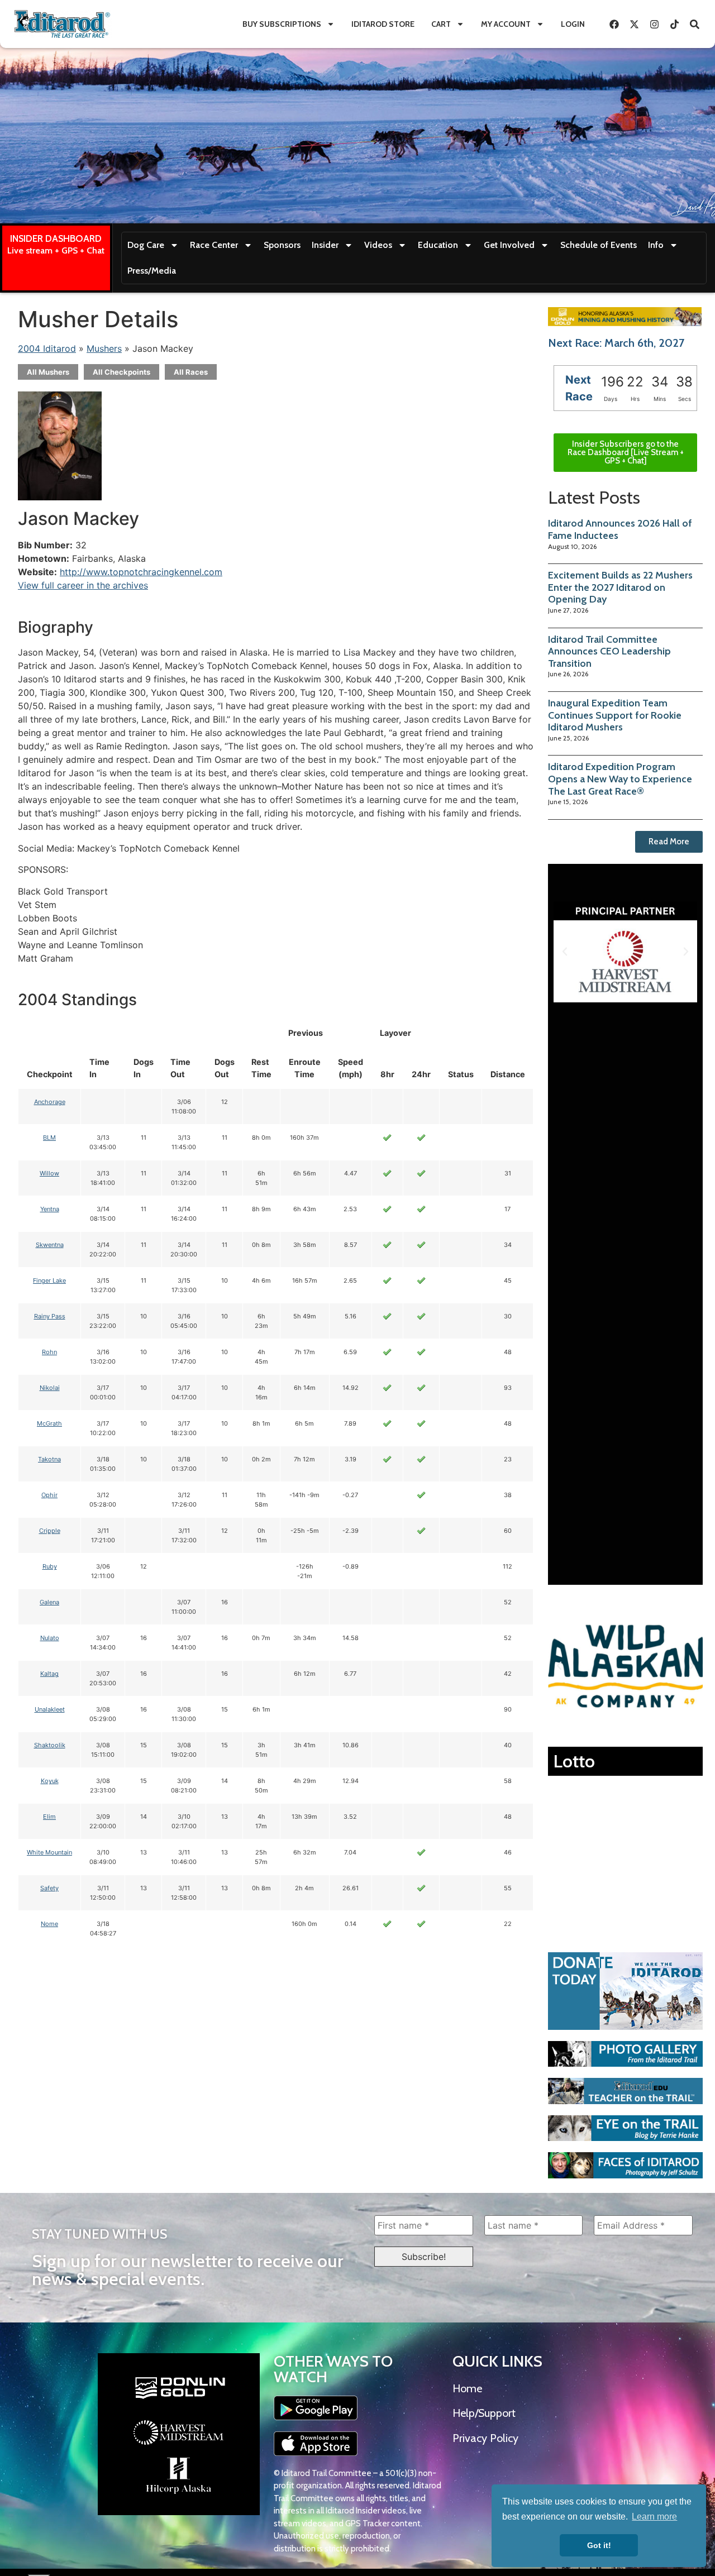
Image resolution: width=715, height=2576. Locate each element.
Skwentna (50, 1245)
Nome (49, 1924)
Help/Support (484, 2413)
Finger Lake (49, 1280)
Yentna (50, 1209)
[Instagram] (654, 24)
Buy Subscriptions (282, 24)
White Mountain (49, 1852)
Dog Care (146, 245)
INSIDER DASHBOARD (56, 238)
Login (573, 24)
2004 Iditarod (47, 348)
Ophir (49, 1495)
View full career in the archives (83, 585)
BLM (49, 1138)
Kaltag (49, 1674)
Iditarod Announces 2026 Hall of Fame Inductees (620, 529)
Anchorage (50, 1102)
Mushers (104, 348)
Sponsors (282, 245)
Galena (49, 1602)
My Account (506, 24)
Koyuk (50, 1781)
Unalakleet (50, 1709)
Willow (49, 1173)
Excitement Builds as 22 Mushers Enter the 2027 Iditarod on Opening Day (620, 587)
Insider (325, 245)
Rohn (49, 1352)
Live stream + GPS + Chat (56, 250)
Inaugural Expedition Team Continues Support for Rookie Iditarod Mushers (615, 715)
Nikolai (50, 1388)
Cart (441, 24)
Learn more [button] (654, 2517)
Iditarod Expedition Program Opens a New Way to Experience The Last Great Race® (620, 779)
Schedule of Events (599, 245)
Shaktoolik (50, 1745)
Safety (49, 1888)
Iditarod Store (383, 24)
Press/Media (152, 271)
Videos (378, 245)
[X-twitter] (634, 24)
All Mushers (48, 372)
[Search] (694, 24)
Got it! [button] (599, 2545)
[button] (565, 952)
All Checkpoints (121, 372)
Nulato (50, 1638)
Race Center (214, 245)
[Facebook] (614, 24)
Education (438, 245)
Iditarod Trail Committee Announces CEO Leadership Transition (609, 651)
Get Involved (509, 245)
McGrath (49, 1423)
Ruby (50, 1566)
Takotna (49, 1459)
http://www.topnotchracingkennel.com (141, 572)
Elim (49, 1817)
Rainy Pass (50, 1316)
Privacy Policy (485, 2438)
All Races (191, 372)
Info (656, 245)
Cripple (50, 1531)
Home (467, 2388)
